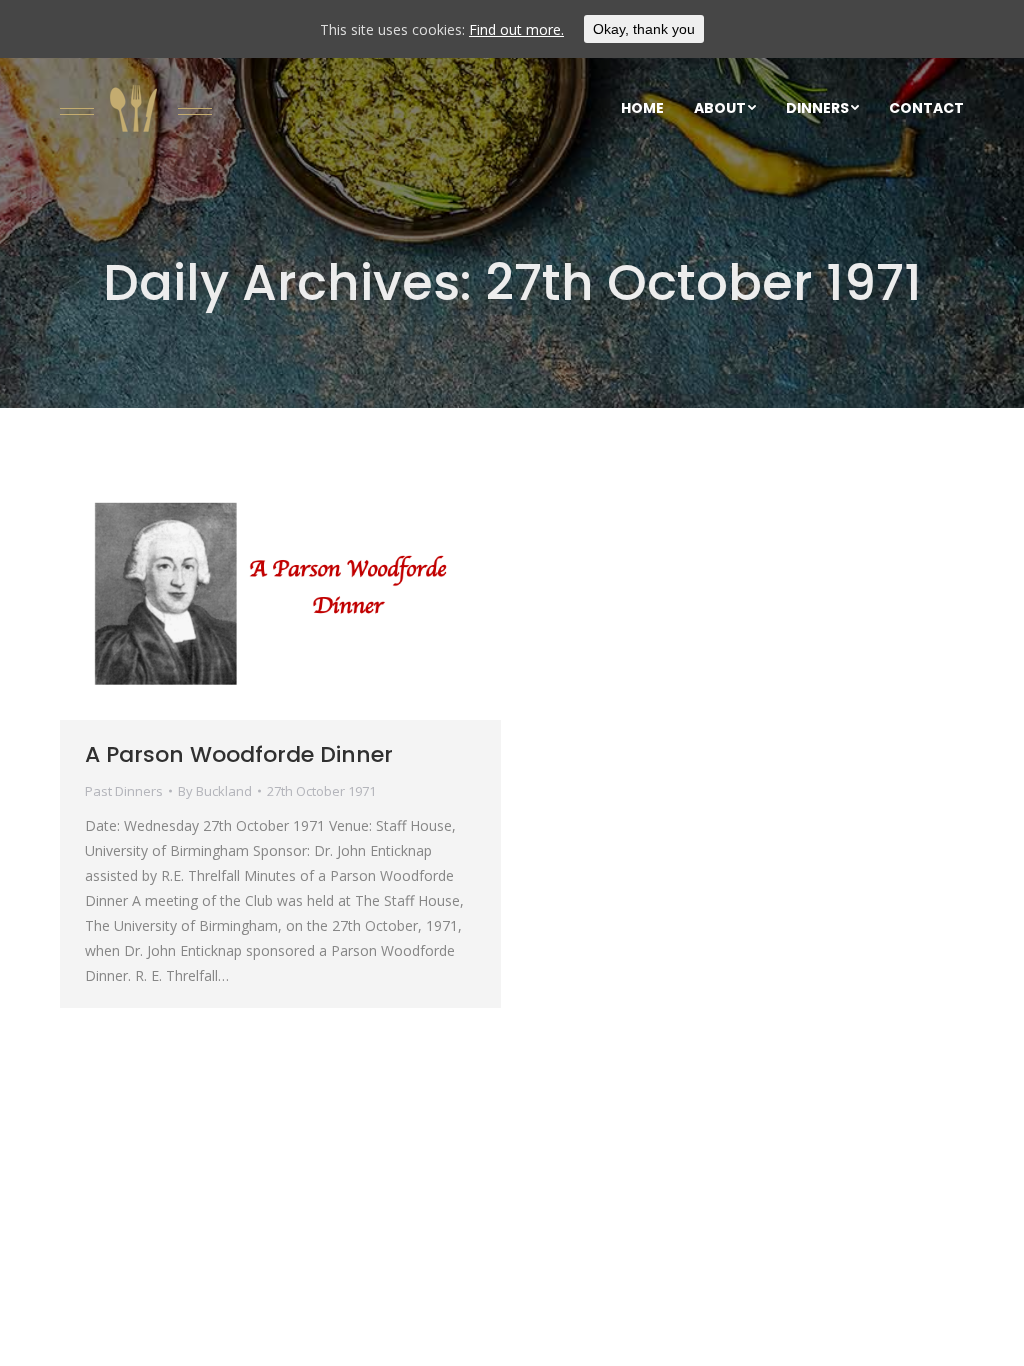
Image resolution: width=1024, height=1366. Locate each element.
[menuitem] (642, 108)
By (215, 791)
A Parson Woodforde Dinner (239, 754)
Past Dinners (124, 791)
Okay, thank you (644, 29)
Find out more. (516, 29)
